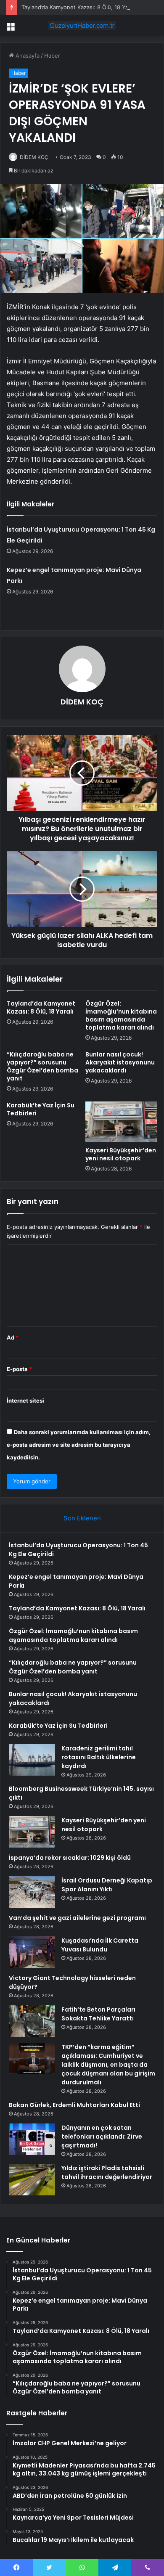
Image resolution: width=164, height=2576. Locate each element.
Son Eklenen (82, 1518)
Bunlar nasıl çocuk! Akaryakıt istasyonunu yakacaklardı (120, 1062)
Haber (52, 56)
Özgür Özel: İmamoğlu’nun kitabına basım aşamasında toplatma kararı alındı (121, 1015)
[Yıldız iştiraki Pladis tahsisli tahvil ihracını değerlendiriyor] (32, 2180)
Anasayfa (27, 56)
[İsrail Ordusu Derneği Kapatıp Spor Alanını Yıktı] (32, 1892)
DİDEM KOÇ (34, 157)
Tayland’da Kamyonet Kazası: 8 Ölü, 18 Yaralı (79, 7)
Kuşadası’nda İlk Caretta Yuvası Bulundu (100, 1945)
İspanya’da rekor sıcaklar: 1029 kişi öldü (70, 1858)
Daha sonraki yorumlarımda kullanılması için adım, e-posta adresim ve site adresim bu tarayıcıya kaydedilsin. (79, 1445)
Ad (13, 1337)
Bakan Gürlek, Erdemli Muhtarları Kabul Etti (74, 2105)
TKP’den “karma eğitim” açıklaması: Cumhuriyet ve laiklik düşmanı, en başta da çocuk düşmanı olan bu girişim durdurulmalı (108, 2065)
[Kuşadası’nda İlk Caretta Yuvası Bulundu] (32, 1952)
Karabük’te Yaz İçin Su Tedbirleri (41, 1109)
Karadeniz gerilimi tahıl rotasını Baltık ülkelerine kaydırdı (99, 1757)
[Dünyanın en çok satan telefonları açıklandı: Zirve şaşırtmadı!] (32, 2139)
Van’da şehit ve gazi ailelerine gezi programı (77, 1918)
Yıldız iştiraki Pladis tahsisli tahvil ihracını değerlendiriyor (107, 2172)
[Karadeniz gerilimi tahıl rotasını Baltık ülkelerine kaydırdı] (32, 1760)
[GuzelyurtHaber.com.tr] (82, 26)
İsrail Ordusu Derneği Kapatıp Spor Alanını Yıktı (107, 1885)
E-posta (19, 1369)
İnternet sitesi (25, 1401)
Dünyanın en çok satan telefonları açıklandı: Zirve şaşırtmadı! (102, 2137)
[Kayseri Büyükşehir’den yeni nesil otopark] (121, 1122)
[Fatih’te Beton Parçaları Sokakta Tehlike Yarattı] (32, 2021)
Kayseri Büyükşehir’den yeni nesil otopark (121, 1154)
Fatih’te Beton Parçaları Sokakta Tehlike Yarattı (98, 2014)
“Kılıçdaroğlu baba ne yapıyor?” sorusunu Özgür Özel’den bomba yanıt (42, 1066)
